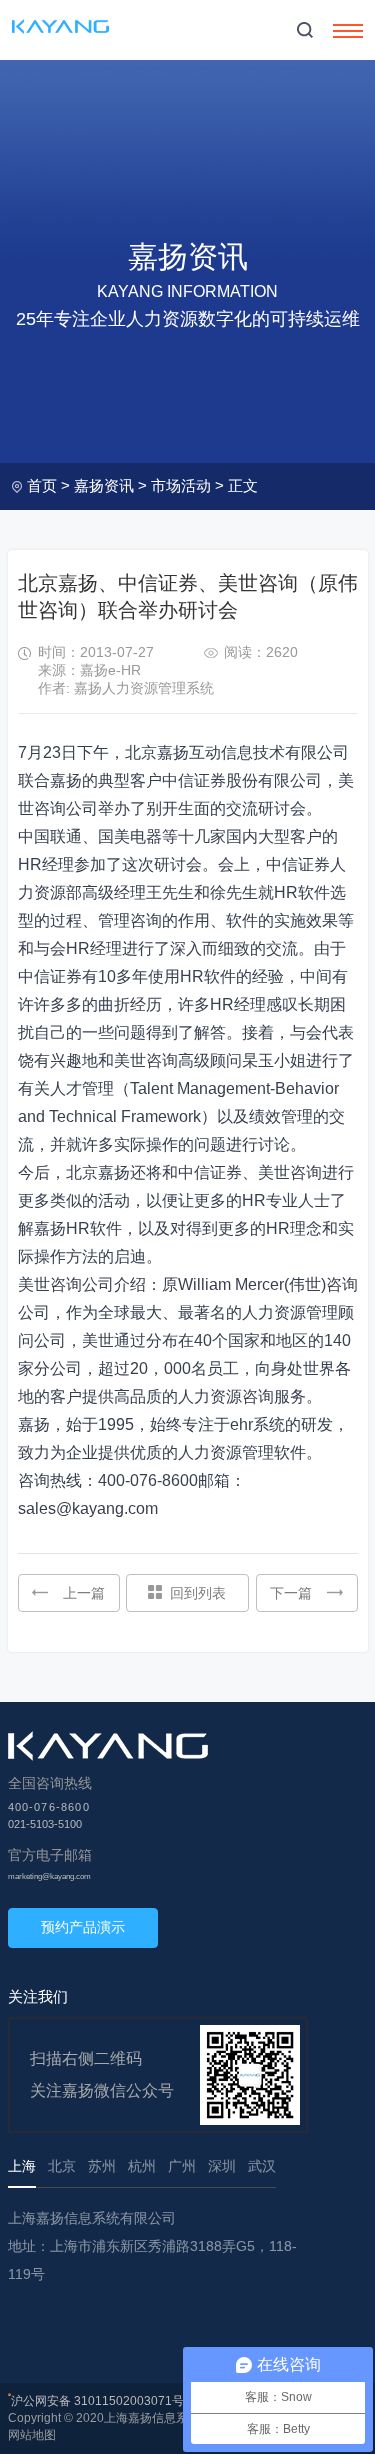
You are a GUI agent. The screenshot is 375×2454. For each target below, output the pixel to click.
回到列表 (198, 1593)
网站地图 (32, 2435)
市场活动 (181, 485)
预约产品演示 (83, 1927)
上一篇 (84, 1593)
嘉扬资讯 (104, 485)
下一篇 (291, 1593)
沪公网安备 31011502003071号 (97, 2401)
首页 (42, 485)
